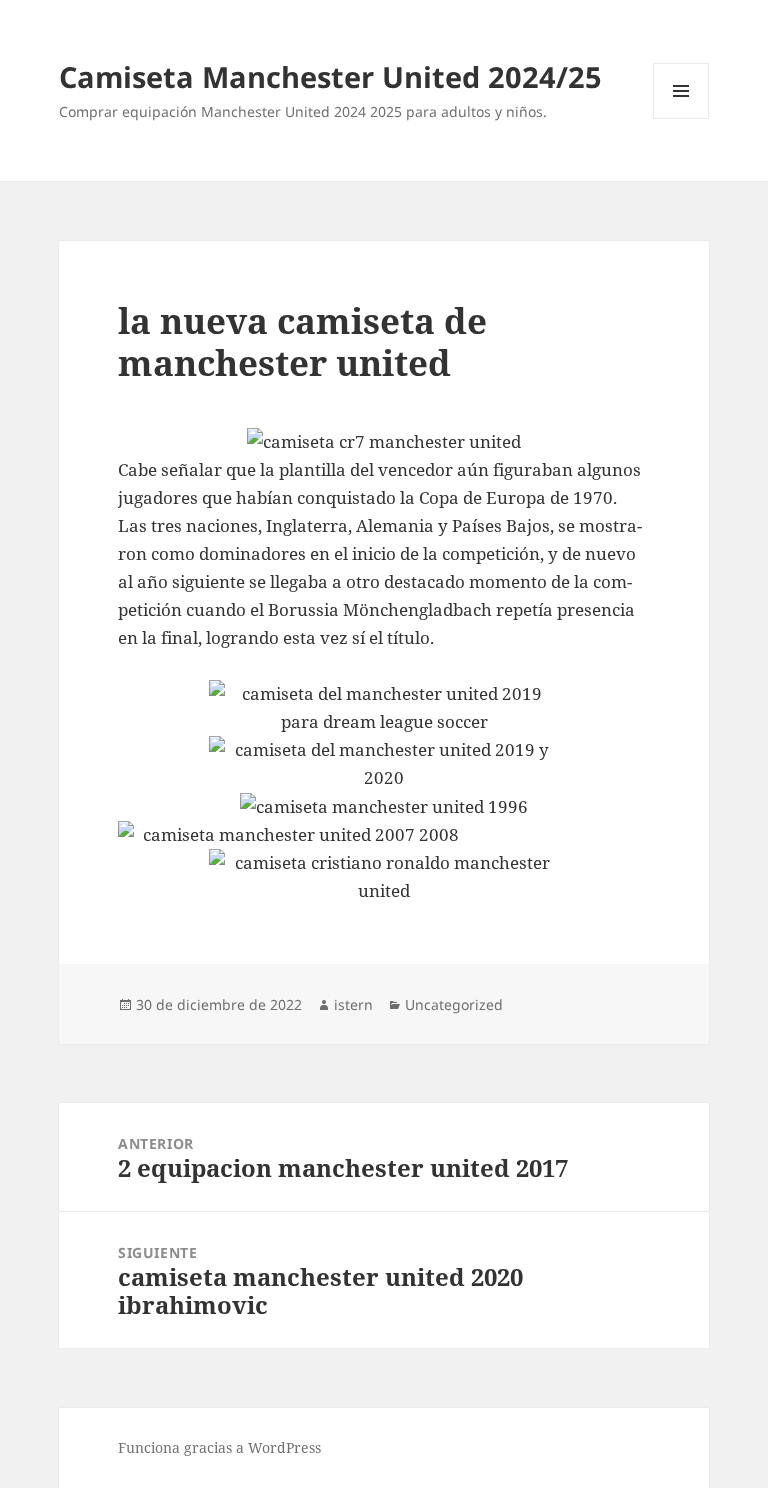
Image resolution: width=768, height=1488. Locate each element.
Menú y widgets (681, 118)
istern (353, 1004)
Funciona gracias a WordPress (219, 1447)
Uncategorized (454, 1004)
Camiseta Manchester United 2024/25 (330, 76)
